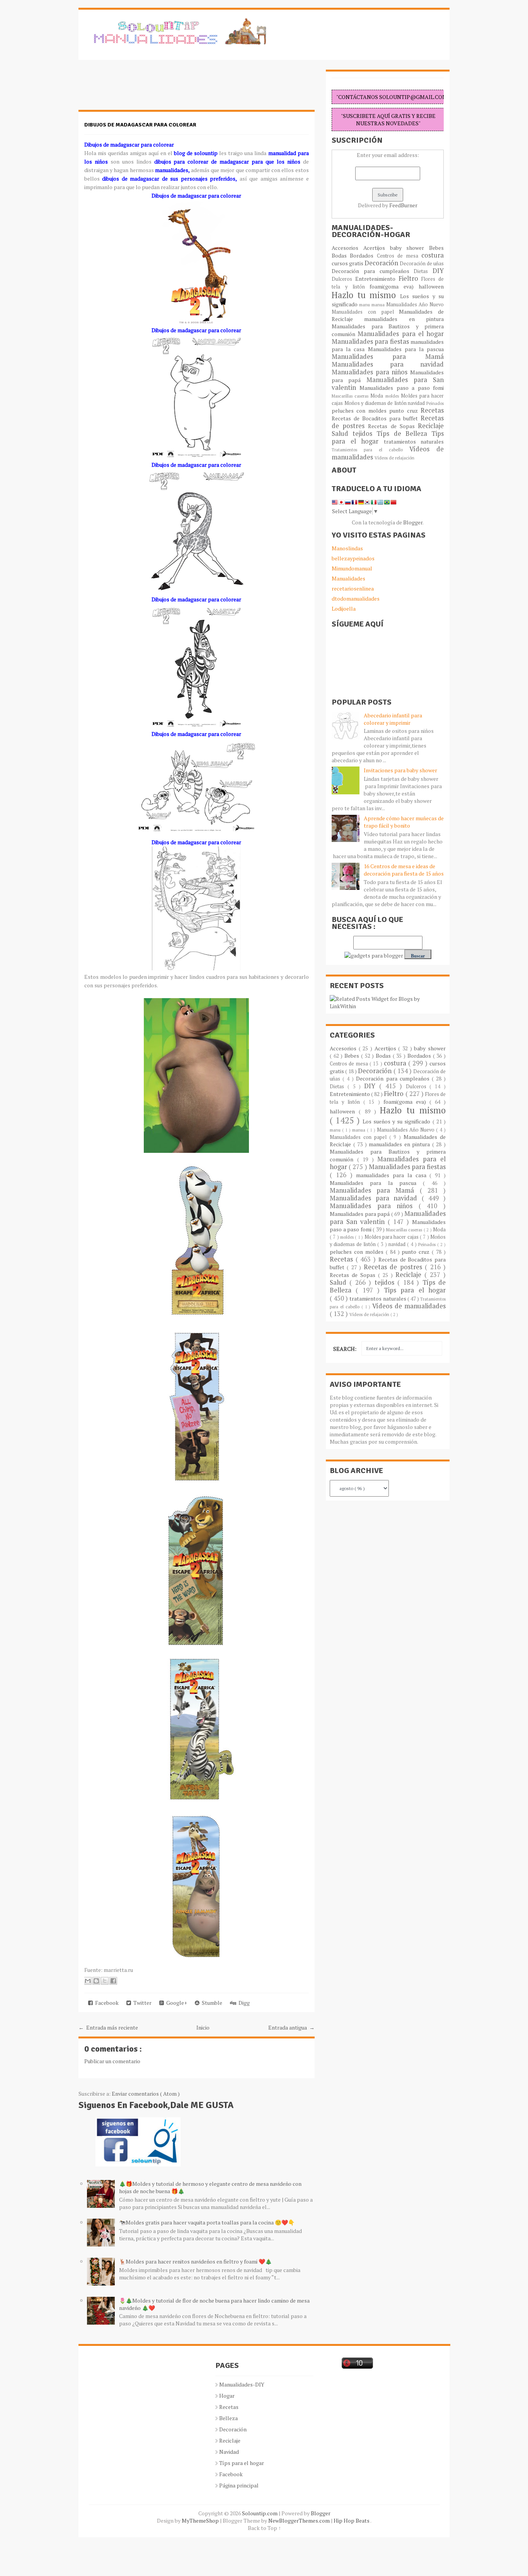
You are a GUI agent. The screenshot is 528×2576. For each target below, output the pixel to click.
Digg (243, 2003)
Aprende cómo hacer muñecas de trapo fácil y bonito (404, 822)
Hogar (227, 2396)
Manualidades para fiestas (371, 341)
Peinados (435, 403)
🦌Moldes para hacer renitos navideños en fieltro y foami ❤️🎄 (195, 2261)
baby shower (410, 248)
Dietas (423, 271)
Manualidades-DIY (242, 2384)
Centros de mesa (399, 256)
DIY (438, 271)
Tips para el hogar (415, 1290)
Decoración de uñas (422, 264)
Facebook (106, 2003)
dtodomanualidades (356, 598)
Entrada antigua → (291, 2027)
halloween (431, 286)
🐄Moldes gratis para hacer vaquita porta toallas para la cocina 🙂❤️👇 (207, 2222)
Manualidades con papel (365, 312)
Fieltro (410, 278)
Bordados (363, 255)
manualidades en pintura (404, 319)
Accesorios (347, 248)
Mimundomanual (352, 568)
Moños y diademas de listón (376, 403)
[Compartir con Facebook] (113, 1981)
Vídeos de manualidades (409, 1306)
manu (365, 305)
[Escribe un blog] (96, 1981)
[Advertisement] (140, 89)
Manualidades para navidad (388, 364)
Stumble (211, 2003)
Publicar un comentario (112, 2061)
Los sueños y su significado (398, 1121)
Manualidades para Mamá (388, 357)
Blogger (413, 522)
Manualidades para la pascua (406, 349)
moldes (393, 396)
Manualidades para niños (371, 372)
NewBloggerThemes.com (300, 2521)
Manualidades (348, 578)
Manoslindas (347, 548)
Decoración (382, 263)
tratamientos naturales (414, 441)
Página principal (239, 2485)
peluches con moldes (360, 411)
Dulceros (343, 279)
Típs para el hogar (242, 2463)
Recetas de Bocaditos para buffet (376, 418)
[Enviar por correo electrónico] (88, 1981)
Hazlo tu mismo (366, 295)
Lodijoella (344, 609)
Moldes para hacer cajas (392, 1237)
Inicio (203, 2027)
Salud (342, 434)
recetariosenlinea (353, 588)
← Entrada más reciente (108, 2027)
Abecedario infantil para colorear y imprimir (393, 719)
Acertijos (377, 248)
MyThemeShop (201, 2521)
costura (433, 255)
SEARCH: (345, 1349)
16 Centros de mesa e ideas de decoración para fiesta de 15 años (404, 870)
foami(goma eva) (394, 286)
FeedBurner (403, 205)
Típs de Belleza (404, 434)
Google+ (175, 2003)
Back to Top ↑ (264, 2528)
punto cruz (405, 411)
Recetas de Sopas (393, 426)
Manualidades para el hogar (401, 334)
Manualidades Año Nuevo (415, 305)
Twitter (141, 2003)
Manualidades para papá (360, 1214)
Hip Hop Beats (352, 2521)
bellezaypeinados (353, 558)
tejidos (364, 434)
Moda (378, 396)
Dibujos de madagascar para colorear (140, 125)
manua (379, 305)
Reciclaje (431, 426)
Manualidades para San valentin (388, 384)
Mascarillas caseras (351, 396)
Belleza (228, 2418)
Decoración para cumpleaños (373, 271)
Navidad (229, 2452)
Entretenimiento (377, 279)
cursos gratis (348, 263)
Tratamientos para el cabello (370, 450)
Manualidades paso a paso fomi (402, 388)
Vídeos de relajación (394, 458)
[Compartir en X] (105, 1981)
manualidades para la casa (393, 1175)
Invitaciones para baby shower (400, 770)
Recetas (432, 410)
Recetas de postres (394, 1267)
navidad (417, 403)
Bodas (341, 255)
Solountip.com (260, 2513)
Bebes (436, 248)
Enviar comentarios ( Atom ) (146, 2094)
